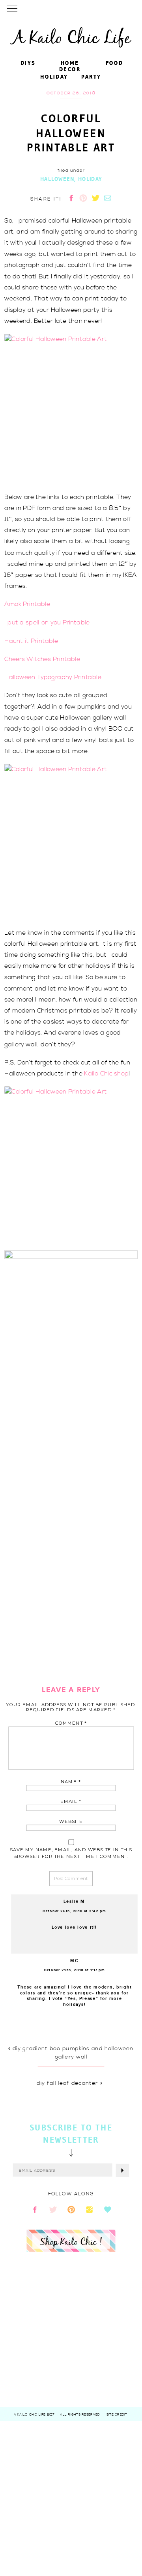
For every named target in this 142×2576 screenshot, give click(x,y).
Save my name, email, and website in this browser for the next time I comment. (71, 1853)
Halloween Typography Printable (53, 677)
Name (71, 1782)
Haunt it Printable (31, 641)
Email (71, 1802)
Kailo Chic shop (106, 1073)
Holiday (90, 179)
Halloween (57, 179)
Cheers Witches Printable (42, 659)
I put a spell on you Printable (47, 622)
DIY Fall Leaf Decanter (67, 2083)
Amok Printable (27, 604)
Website (71, 1822)
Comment (71, 1723)
